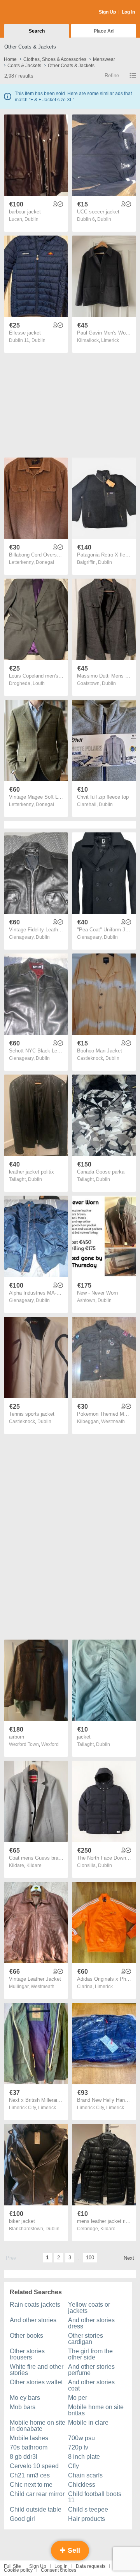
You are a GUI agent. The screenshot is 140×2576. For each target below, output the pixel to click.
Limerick (110, 340)
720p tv (78, 2447)
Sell (73, 2550)
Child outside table (36, 2509)
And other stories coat (91, 2385)
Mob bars (23, 2407)
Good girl (22, 2519)
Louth (39, 683)
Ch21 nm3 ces (30, 2475)
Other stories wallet (36, 2382)
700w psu (81, 2438)
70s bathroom (29, 2447)
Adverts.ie (34, 12)
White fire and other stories (37, 2370)
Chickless (82, 2485)
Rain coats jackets (35, 2305)
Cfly (73, 2466)
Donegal (45, 562)
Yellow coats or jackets (89, 2308)
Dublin (31, 219)
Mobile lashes (29, 2438)
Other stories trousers (27, 2354)
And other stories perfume (91, 2370)
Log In (128, 12)
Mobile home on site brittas (96, 2410)
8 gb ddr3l (24, 2457)
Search (37, 31)
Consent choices (59, 2570)
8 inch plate (84, 2457)
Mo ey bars (25, 2398)
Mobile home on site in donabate (38, 2426)
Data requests (91, 2566)
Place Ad (104, 31)
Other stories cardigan (86, 2339)
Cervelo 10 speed (34, 2466)
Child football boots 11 (95, 2497)
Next (129, 2258)
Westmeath (113, 1421)
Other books (26, 2336)
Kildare (34, 1865)
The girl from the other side (90, 2354)
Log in (61, 2566)
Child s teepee (88, 2509)
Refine (112, 75)
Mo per (78, 2398)
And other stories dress (91, 2323)
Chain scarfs (85, 2475)
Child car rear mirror (37, 2494)
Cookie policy (18, 2570)
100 (90, 2258)
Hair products (87, 2519)
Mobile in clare (88, 2423)
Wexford (50, 1744)
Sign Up (107, 12)
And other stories (33, 2320)
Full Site (12, 2566)
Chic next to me (31, 2485)
